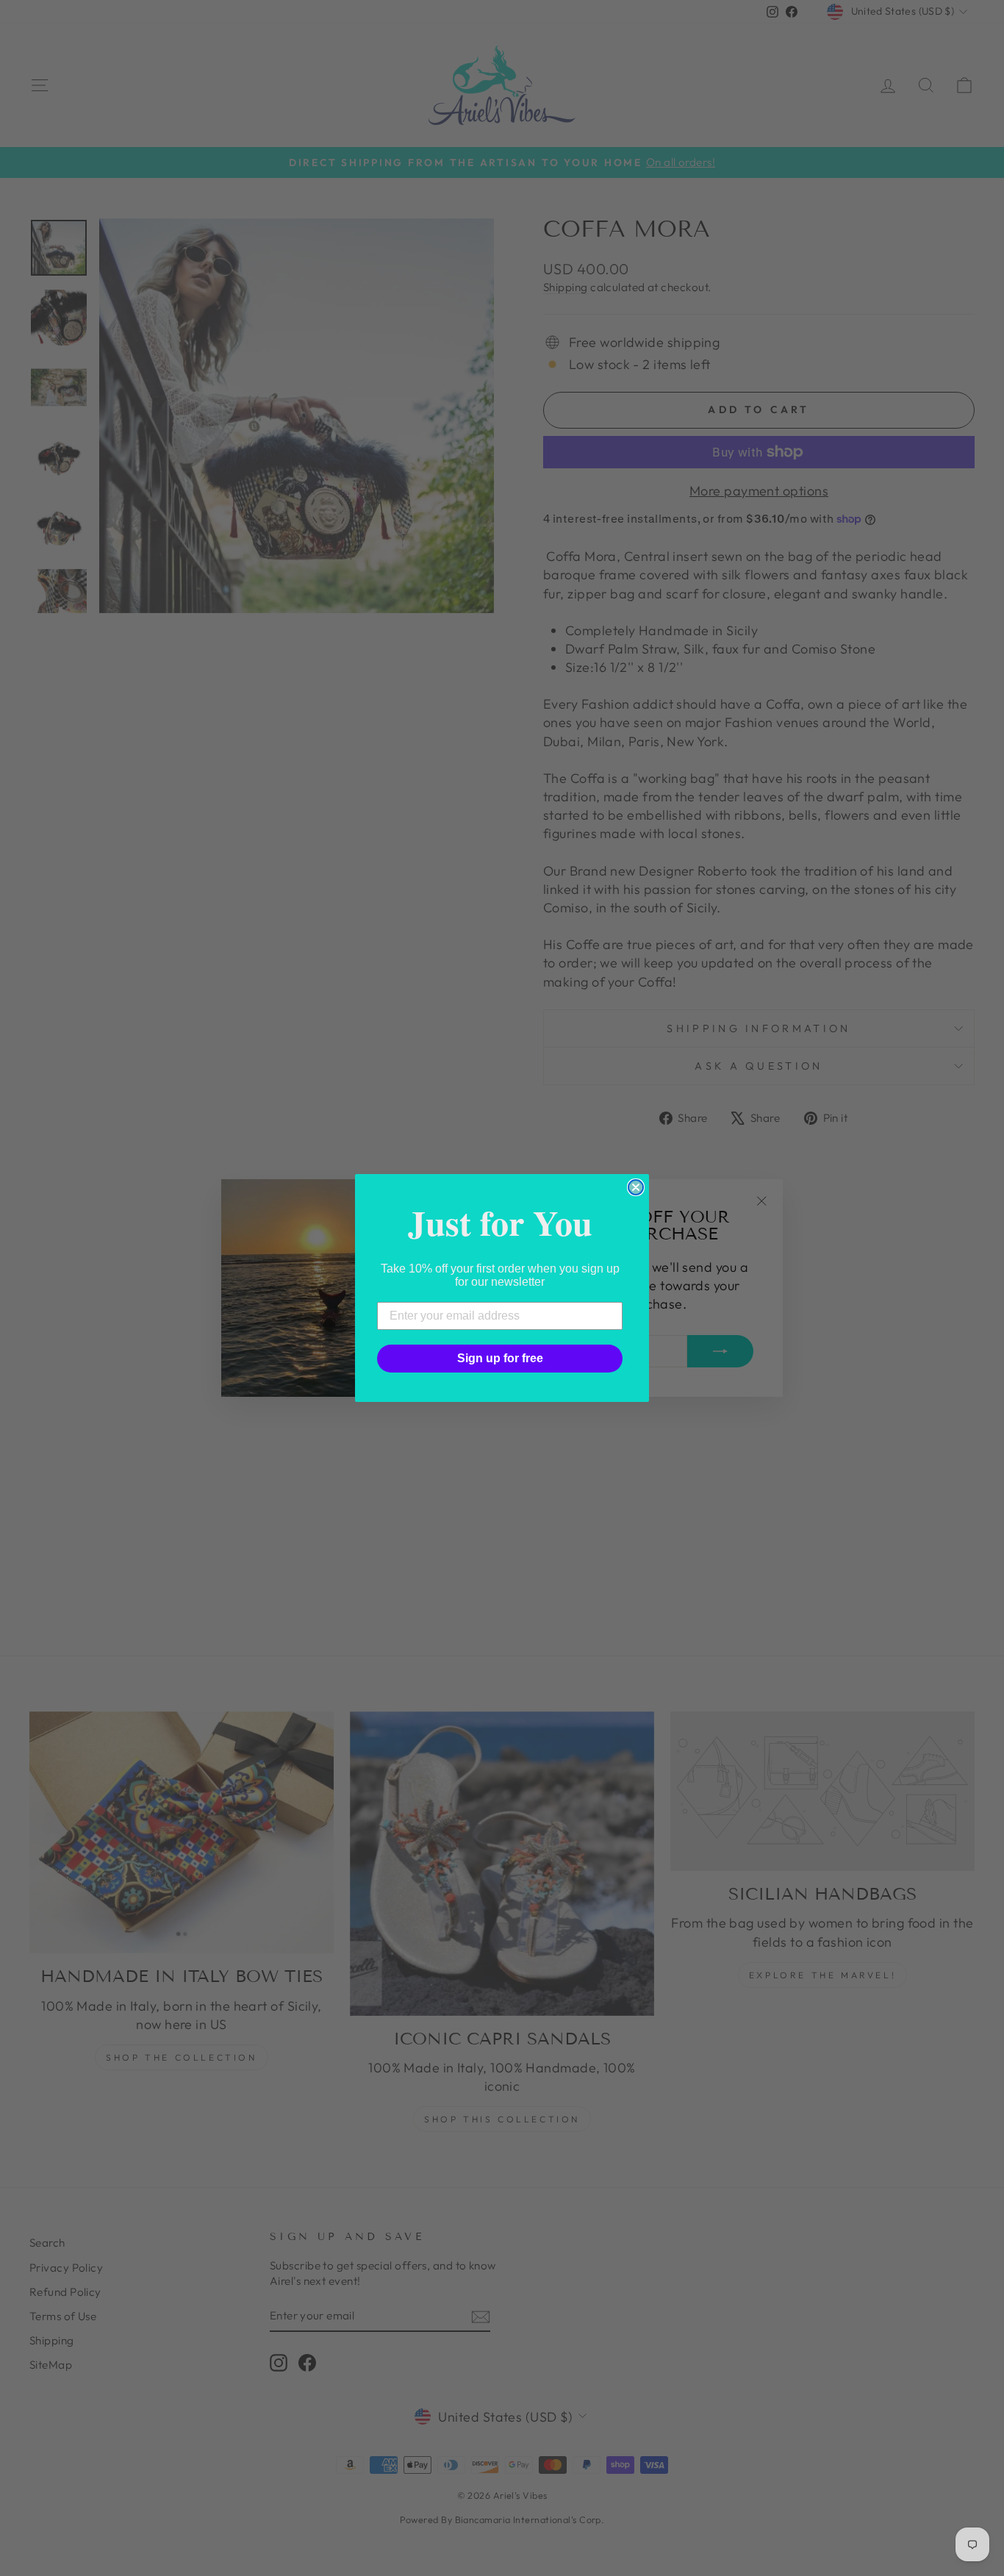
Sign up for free (500, 1358)
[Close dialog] (636, 1187)
